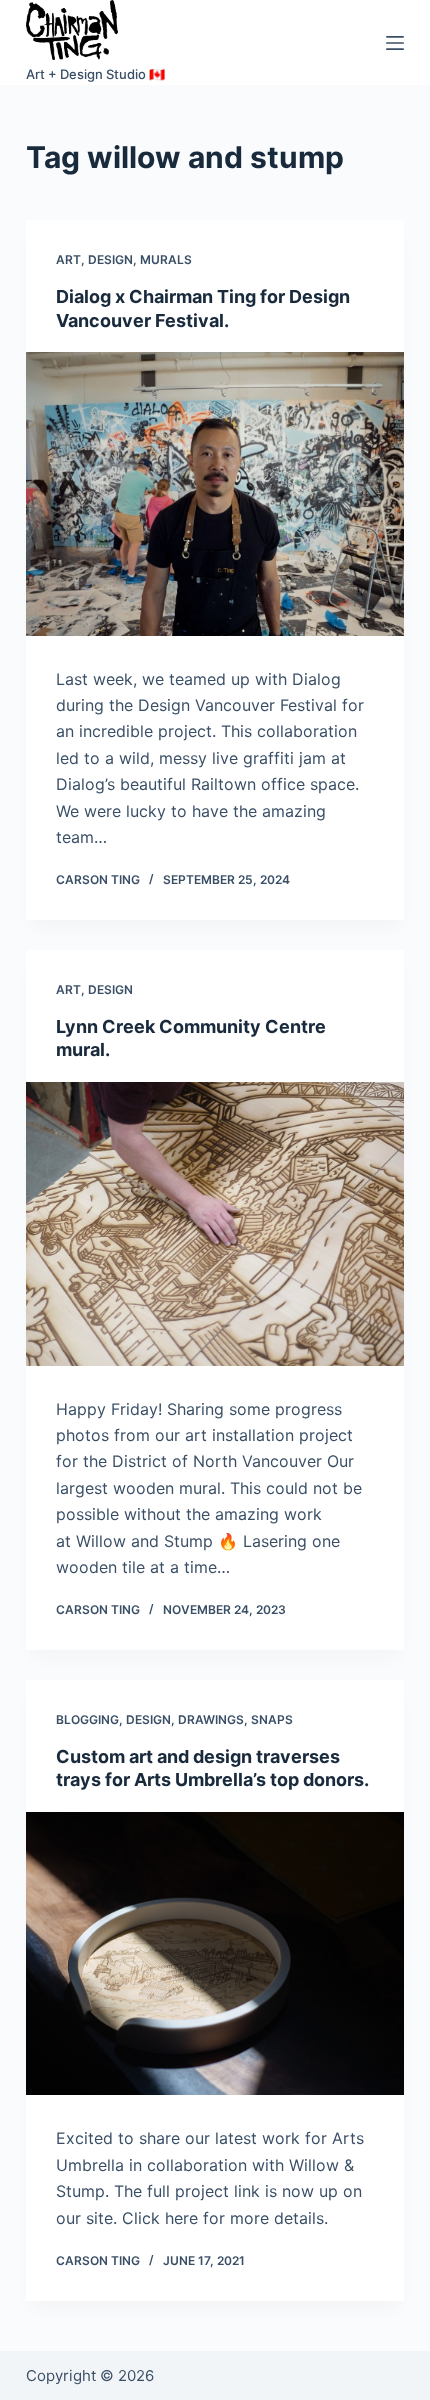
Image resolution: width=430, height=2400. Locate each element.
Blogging (87, 1719)
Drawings (211, 1719)
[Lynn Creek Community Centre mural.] (215, 1224)
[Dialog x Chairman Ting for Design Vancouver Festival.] (215, 494)
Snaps (272, 1719)
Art (68, 259)
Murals (166, 259)
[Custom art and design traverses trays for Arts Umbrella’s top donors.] (215, 1954)
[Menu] (395, 43)
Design (110, 259)
